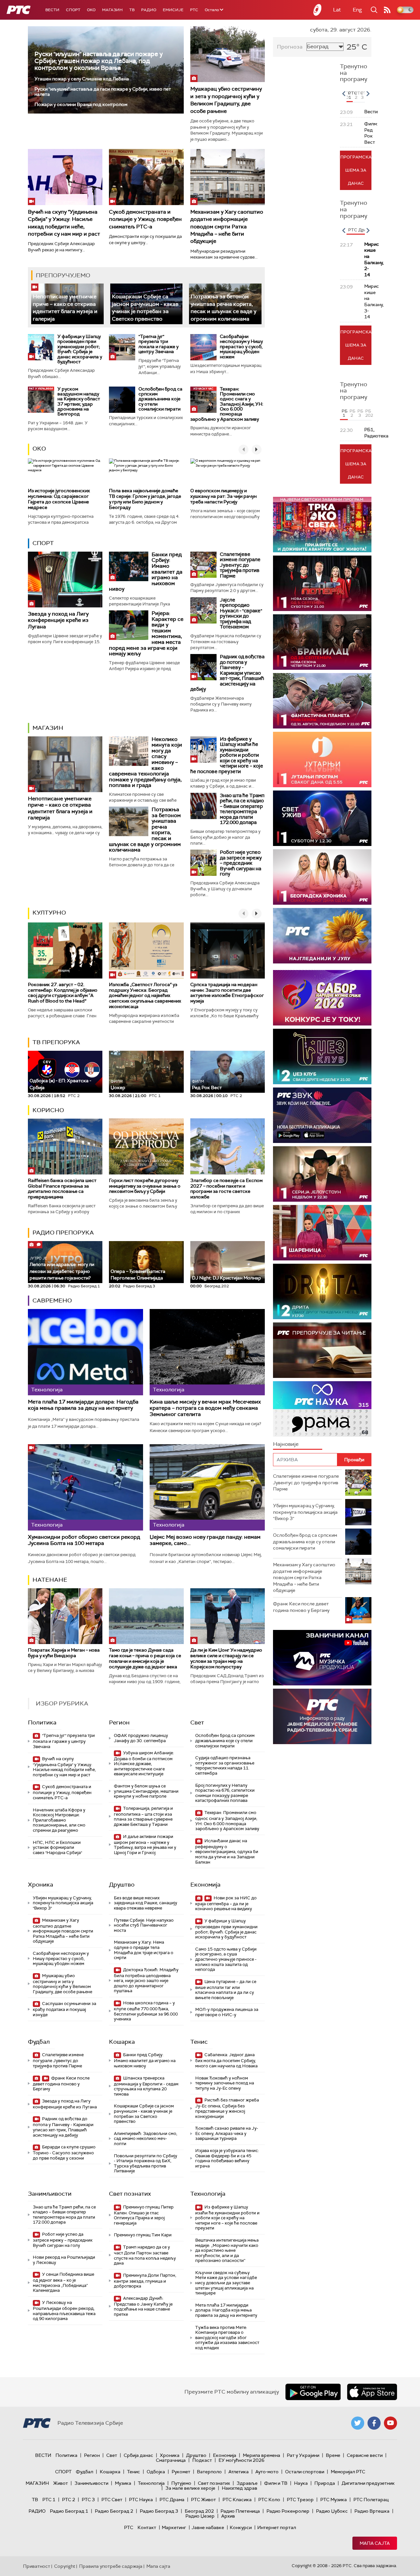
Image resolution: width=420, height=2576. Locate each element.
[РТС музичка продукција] (322, 1658)
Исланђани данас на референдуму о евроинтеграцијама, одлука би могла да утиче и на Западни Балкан (227, 1851)
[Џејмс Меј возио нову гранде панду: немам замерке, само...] (207, 1487)
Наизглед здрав (240, 2488)
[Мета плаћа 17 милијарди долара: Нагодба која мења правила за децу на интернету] (85, 1352)
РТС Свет (112, 2500)
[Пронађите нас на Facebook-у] (374, 2423)
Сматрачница (171, 2460)
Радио (149, 10)
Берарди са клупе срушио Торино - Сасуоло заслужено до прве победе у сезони (64, 2153)
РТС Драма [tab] (360, 230)
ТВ (132, 10)
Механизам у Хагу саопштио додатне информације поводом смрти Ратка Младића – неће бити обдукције (227, 227)
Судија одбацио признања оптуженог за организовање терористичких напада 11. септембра (225, 1765)
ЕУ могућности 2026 (241, 2460)
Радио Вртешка (372, 2511)
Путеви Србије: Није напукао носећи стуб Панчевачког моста (144, 1925)
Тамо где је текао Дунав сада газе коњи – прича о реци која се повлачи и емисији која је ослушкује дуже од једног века (145, 1658)
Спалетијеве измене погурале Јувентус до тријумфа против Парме (240, 565)
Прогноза (290, 47)
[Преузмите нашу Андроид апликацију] (313, 2392)
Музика (123, 2483)
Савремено (52, 1300)
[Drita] (322, 1291)
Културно (49, 913)
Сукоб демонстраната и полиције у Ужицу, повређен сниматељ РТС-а (145, 219)
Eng (357, 10)
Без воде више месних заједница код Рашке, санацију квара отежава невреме (146, 1903)
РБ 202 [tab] (368, 413)
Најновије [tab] (286, 1444)
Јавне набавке (208, 2527)
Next (368, 94)
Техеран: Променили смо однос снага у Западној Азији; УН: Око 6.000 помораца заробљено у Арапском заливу (227, 404)
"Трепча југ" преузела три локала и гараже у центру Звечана (158, 344)
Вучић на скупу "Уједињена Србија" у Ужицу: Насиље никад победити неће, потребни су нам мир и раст (64, 1767)
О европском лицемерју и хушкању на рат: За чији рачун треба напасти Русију (223, 496)
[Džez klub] (322, 1056)
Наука (301, 2483)
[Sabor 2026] (322, 998)
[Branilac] (322, 642)
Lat (337, 10)
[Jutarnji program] (322, 760)
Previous (344, 94)
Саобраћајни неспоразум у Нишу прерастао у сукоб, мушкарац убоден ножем (241, 347)
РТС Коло (269, 2500)
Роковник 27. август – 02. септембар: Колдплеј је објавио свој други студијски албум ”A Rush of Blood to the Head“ (63, 993)
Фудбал (39, 2042)
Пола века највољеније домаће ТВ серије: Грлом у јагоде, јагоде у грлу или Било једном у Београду (145, 499)
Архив (228, 2516)
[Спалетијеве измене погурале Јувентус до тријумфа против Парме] (203, 565)
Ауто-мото (267, 2472)
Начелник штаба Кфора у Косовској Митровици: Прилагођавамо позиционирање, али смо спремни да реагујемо (59, 1820)
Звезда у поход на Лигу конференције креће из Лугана (58, 620)
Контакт (147, 2527)
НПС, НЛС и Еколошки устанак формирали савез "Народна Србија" (57, 1848)
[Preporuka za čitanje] (322, 1350)
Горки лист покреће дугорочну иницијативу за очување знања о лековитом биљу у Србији (145, 1186)
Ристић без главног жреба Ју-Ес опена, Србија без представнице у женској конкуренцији (227, 2108)
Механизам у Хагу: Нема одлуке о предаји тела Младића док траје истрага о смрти (144, 1950)
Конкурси (241, 2527)
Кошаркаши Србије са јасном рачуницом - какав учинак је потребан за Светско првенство (145, 307)
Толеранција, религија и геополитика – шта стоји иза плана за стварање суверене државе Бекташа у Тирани (143, 1816)
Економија (205, 1885)
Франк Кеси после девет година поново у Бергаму (61, 2084)
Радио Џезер (200, 2516)
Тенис (199, 2042)
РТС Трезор (300, 2500)
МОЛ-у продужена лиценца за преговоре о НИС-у (227, 2012)
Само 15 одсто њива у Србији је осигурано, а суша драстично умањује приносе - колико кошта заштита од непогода (226, 1959)
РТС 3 (88, 2500)
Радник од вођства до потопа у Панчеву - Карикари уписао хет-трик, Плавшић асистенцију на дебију (227, 673)
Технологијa (208, 2194)
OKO (91, 10)
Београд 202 (199, 2511)
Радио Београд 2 (114, 2511)
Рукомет (181, 2472)
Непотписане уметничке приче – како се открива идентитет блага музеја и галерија (65, 307)
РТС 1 (49, 2500)
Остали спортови (305, 2472)
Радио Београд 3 (159, 2511)
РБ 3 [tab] (360, 413)
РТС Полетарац (371, 2500)
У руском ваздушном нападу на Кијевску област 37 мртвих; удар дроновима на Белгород (79, 401)
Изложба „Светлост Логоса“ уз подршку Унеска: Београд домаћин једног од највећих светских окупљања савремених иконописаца (145, 995)
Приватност (37, 2566)
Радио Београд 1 (69, 2511)
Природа (325, 2483)
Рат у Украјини (303, 2455)
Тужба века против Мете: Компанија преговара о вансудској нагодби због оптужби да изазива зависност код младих (227, 2338)
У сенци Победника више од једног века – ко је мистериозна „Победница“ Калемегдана (63, 2282)
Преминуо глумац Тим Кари (143, 2235)
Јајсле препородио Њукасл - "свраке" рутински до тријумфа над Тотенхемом (241, 613)
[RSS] (387, 10)
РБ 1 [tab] (345, 413)
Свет (197, 1722)
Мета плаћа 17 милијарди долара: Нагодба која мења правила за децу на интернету (83, 1405)
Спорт (73, 10)
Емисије (173, 10)
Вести (52, 10)
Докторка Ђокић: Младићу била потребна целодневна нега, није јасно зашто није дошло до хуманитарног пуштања (146, 1980)
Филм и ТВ (276, 2483)
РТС (194, 10)
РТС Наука (141, 2500)
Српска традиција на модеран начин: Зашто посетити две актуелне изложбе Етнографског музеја (227, 993)
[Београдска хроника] (322, 877)
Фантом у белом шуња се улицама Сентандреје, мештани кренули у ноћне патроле (146, 1791)
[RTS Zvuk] (322, 1115)
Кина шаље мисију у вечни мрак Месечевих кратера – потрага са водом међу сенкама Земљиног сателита (205, 1408)
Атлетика (239, 2472)
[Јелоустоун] (322, 1174)
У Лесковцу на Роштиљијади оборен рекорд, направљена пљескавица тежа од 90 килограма (64, 2311)
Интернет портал (277, 2527)
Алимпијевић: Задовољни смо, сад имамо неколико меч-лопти (146, 2139)
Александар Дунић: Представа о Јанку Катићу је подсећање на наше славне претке (143, 2306)
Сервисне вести (365, 2455)
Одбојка (156, 2472)
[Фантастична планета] (322, 701)
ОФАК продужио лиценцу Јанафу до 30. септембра (141, 1738)
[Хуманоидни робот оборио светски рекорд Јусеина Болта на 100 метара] (85, 1487)
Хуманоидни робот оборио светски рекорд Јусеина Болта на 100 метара (84, 1540)
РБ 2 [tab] (352, 413)
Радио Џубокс (332, 2511)
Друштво (122, 1885)
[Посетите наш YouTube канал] (390, 2423)
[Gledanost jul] (322, 936)
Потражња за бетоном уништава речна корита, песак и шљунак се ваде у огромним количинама (223, 307)
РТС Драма (172, 2500)
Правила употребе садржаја (111, 2566)
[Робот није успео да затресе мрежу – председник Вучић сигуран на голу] (203, 863)
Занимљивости (50, 2194)
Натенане (50, 1580)
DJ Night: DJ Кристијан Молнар (227, 1278)
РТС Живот (203, 2500)
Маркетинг (174, 2527)
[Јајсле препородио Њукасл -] (203, 610)
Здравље (247, 2483)
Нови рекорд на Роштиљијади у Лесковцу (64, 2260)
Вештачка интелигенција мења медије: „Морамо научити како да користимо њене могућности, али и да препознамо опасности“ (227, 2250)
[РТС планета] (318, 10)
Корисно (48, 1110)
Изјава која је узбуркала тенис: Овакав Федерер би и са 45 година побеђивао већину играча (227, 2158)
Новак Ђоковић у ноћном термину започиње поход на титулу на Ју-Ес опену (225, 2083)
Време (333, 2455)
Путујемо (181, 2483)
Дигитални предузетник (368, 2483)
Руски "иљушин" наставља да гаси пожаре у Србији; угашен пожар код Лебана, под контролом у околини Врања (99, 61)
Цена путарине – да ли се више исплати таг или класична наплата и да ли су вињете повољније (226, 1990)
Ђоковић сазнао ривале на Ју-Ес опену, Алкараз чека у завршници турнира (227, 2133)
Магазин (112, 10)
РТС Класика (237, 2500)
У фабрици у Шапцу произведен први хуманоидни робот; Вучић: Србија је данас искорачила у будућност (80, 349)
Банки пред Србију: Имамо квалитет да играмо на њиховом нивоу (145, 2060)
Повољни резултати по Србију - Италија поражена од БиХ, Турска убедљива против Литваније (146, 2164)
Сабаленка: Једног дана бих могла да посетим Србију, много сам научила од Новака (226, 2060)
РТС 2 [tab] (357, 95)
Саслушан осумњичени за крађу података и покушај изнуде (64, 2009)
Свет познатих (130, 2194)
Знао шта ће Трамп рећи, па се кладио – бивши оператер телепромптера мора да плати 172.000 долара (242, 809)
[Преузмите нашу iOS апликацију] (372, 2392)
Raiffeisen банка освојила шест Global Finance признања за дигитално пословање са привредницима (62, 1189)
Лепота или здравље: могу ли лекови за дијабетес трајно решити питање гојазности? (62, 1268)
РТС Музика (334, 2500)
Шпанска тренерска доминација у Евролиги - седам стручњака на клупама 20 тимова (146, 2086)
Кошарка (122, 2042)
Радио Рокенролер (288, 2511)
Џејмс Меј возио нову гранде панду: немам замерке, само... (205, 1540)
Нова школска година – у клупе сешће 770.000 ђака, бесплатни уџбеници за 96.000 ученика (146, 2011)
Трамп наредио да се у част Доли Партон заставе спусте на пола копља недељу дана (145, 2255)
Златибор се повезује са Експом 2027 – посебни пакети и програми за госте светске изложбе (226, 1189)
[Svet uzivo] (322, 818)
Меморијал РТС (348, 2472)
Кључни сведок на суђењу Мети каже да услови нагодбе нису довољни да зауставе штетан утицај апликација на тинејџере (226, 2283)
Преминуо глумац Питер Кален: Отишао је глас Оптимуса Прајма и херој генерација (144, 2215)
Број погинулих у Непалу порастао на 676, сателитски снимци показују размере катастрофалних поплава (225, 1793)
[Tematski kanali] (322, 1409)
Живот (61, 2483)
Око (39, 449)
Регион (119, 1722)
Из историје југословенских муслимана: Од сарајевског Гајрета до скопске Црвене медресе (59, 499)
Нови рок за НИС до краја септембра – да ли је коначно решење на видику (226, 1903)
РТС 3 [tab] (363, 95)
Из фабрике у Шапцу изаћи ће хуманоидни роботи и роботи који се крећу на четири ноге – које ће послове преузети (227, 755)
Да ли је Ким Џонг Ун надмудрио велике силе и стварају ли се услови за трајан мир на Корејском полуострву (226, 1658)
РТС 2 (69, 2500)
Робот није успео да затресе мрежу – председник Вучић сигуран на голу (241, 863)
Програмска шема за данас (356, 170)
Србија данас (138, 2455)
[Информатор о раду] (322, 1716)
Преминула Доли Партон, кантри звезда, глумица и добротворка (145, 2281)
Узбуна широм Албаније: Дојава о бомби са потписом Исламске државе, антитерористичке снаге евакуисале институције (144, 1763)
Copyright (65, 2566)
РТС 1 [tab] (350, 95)
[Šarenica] (322, 1233)
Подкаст (202, 2460)
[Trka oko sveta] (322, 525)
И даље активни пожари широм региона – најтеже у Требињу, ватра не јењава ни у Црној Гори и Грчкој (145, 1845)
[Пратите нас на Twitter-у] (358, 2423)
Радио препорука (63, 1233)
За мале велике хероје (190, 2488)
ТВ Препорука (56, 1042)
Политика (42, 1722)
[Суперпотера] (322, 583)
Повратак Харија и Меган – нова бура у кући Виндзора (64, 1653)
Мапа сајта (375, 2543)
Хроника (41, 1885)
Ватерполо (209, 2472)
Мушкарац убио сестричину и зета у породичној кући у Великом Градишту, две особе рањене (226, 100)
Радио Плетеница (240, 2511)
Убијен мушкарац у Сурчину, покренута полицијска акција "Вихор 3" (63, 1903)
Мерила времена (262, 2455)
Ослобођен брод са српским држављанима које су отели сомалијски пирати (160, 399)
